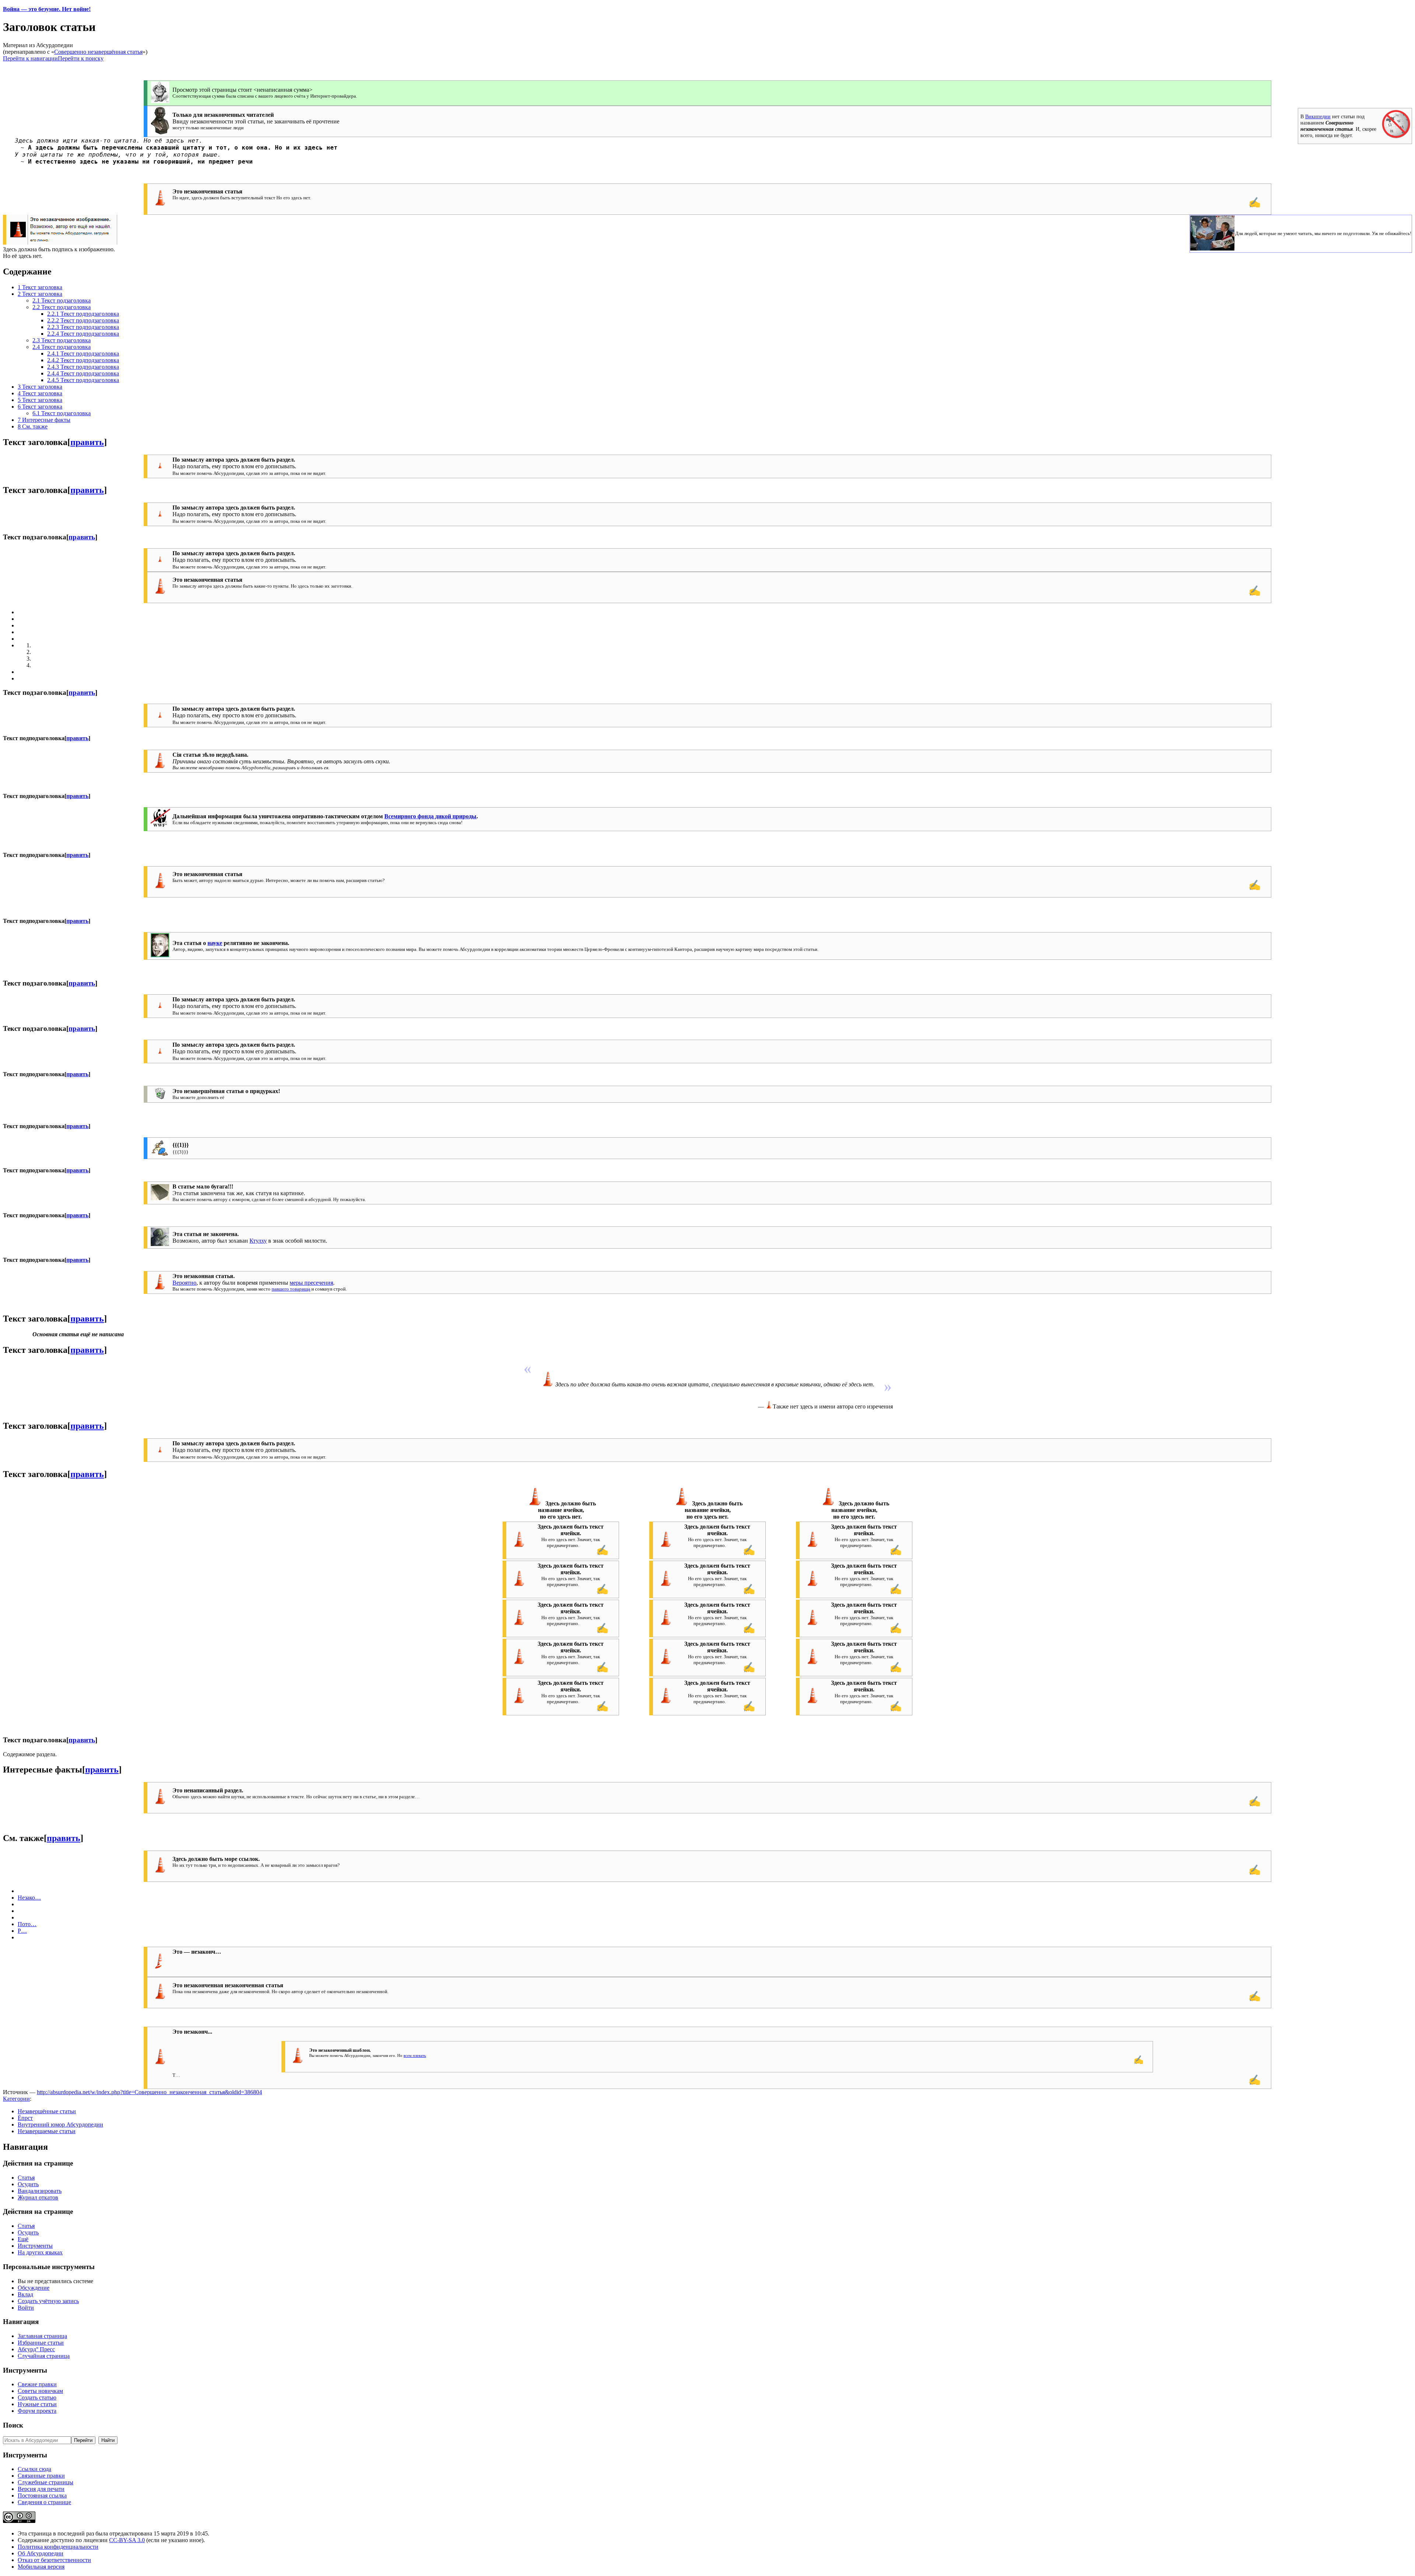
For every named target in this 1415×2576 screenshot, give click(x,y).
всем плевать (415, 2055)
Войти (26, 2308)
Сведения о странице (44, 2502)
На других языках (40, 2252)
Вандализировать (40, 2191)
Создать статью (37, 2397)
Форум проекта (37, 2411)
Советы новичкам (40, 2391)
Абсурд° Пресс (36, 2349)
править (87, 442)
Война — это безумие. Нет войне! (47, 9)
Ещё (23, 2239)
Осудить (28, 2184)
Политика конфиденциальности (58, 2547)
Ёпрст (25, 2118)
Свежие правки (37, 2384)
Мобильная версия (41, 2567)
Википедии (1318, 116)
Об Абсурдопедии (41, 2553)
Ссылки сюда (34, 2469)
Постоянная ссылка (42, 2495)
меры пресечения (311, 1283)
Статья (26, 2178)
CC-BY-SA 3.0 (127, 2540)
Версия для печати (41, 2489)
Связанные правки (41, 2476)
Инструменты (35, 2246)
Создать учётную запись (48, 2301)
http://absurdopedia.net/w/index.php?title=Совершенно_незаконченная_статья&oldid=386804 (149, 2092)
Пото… (27, 1924)
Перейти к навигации (30, 58)
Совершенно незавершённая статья (98, 52)
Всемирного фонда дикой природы (430, 816)
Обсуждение (34, 2288)
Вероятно (184, 1283)
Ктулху (258, 1241)
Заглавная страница (42, 2336)
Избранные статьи (41, 2343)
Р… (22, 1931)
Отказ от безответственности (54, 2560)
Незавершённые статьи (47, 2111)
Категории (16, 2099)
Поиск (13, 2425)
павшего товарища (291, 1289)
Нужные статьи (37, 2404)
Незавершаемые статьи (47, 2131)
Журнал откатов (38, 2197)
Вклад (25, 2294)
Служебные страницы (46, 2482)
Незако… (29, 1898)
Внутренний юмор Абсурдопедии (60, 2124)
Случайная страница (44, 2356)
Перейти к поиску (81, 58)
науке (215, 943)
